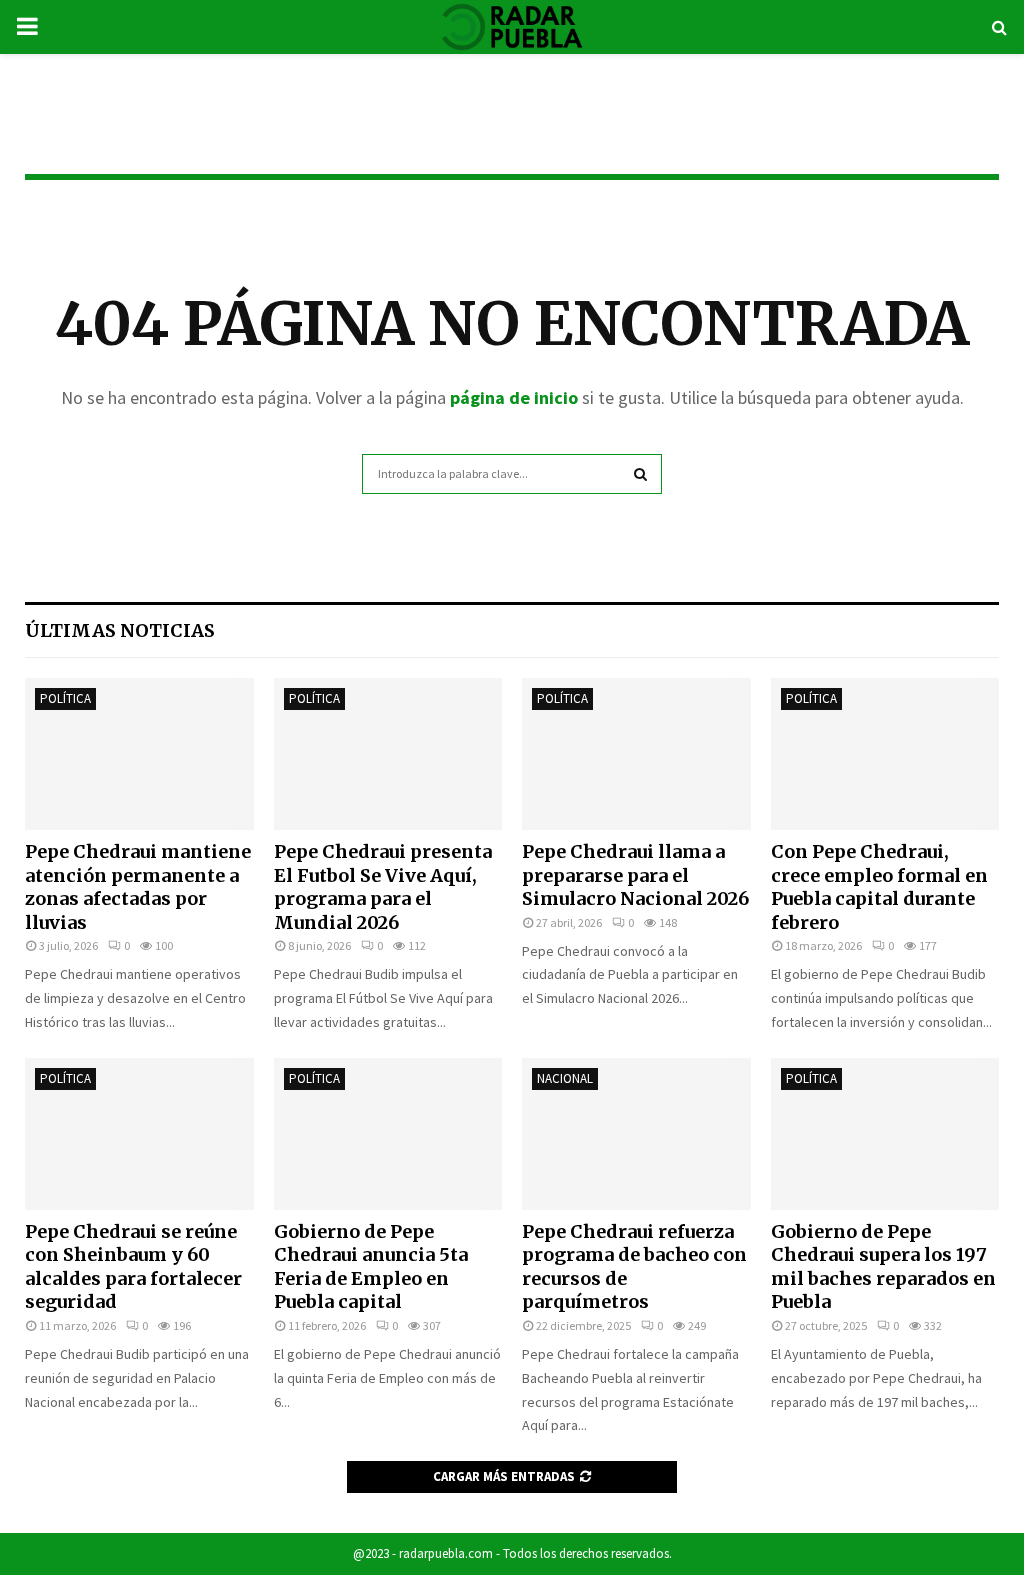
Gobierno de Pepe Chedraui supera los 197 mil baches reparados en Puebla (883, 1266)
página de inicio (514, 397)
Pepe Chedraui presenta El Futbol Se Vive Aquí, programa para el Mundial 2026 (383, 886)
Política (65, 698)
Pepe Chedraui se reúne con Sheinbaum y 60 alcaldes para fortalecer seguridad (133, 1266)
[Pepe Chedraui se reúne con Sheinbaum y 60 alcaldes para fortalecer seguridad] (139, 1134)
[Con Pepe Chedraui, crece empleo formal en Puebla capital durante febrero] (885, 754)
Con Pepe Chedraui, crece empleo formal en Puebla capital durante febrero (879, 886)
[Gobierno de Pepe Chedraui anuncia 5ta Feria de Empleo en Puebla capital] (388, 1134)
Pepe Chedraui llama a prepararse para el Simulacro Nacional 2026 (635, 875)
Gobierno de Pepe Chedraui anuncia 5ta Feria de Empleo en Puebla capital (371, 1266)
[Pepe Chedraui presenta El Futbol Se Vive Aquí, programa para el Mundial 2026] (388, 754)
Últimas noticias (120, 630)
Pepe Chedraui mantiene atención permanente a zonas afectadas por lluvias (138, 886)
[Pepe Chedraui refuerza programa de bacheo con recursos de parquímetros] (636, 1134)
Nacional (565, 1078)
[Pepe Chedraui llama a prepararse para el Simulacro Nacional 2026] (636, 754)
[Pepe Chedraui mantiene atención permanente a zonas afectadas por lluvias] (139, 754)
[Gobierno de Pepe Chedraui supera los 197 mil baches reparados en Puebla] (885, 1134)
